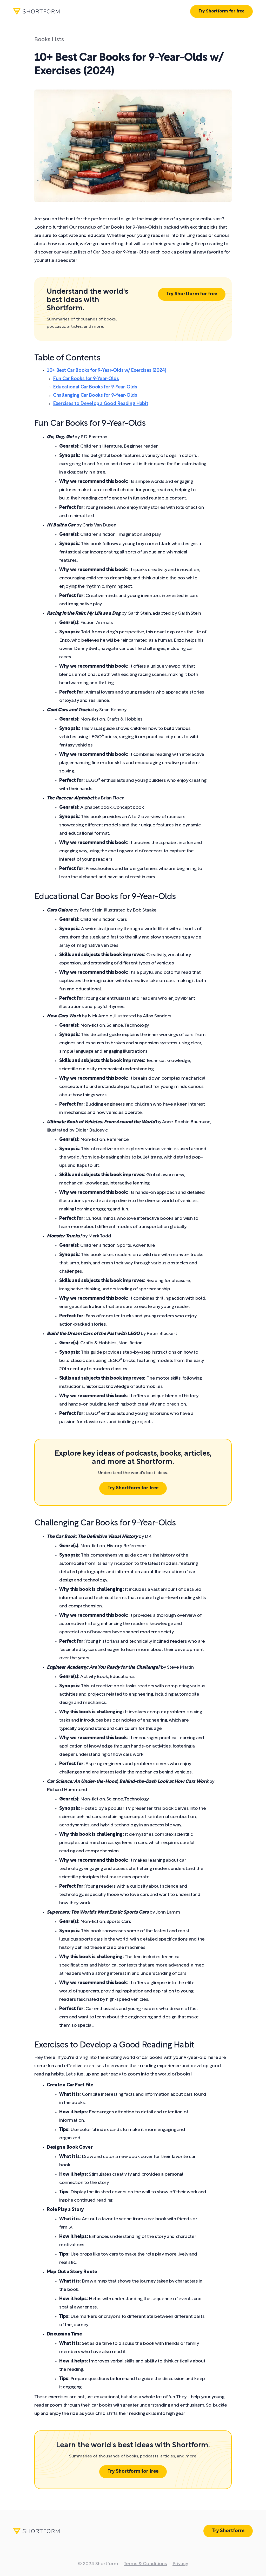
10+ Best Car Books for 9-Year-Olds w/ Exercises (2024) (107, 371)
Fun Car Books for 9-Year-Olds (86, 379)
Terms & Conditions (145, 2564)
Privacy (180, 2564)
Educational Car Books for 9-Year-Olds (95, 387)
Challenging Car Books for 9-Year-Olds (95, 396)
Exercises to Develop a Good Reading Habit (101, 404)
